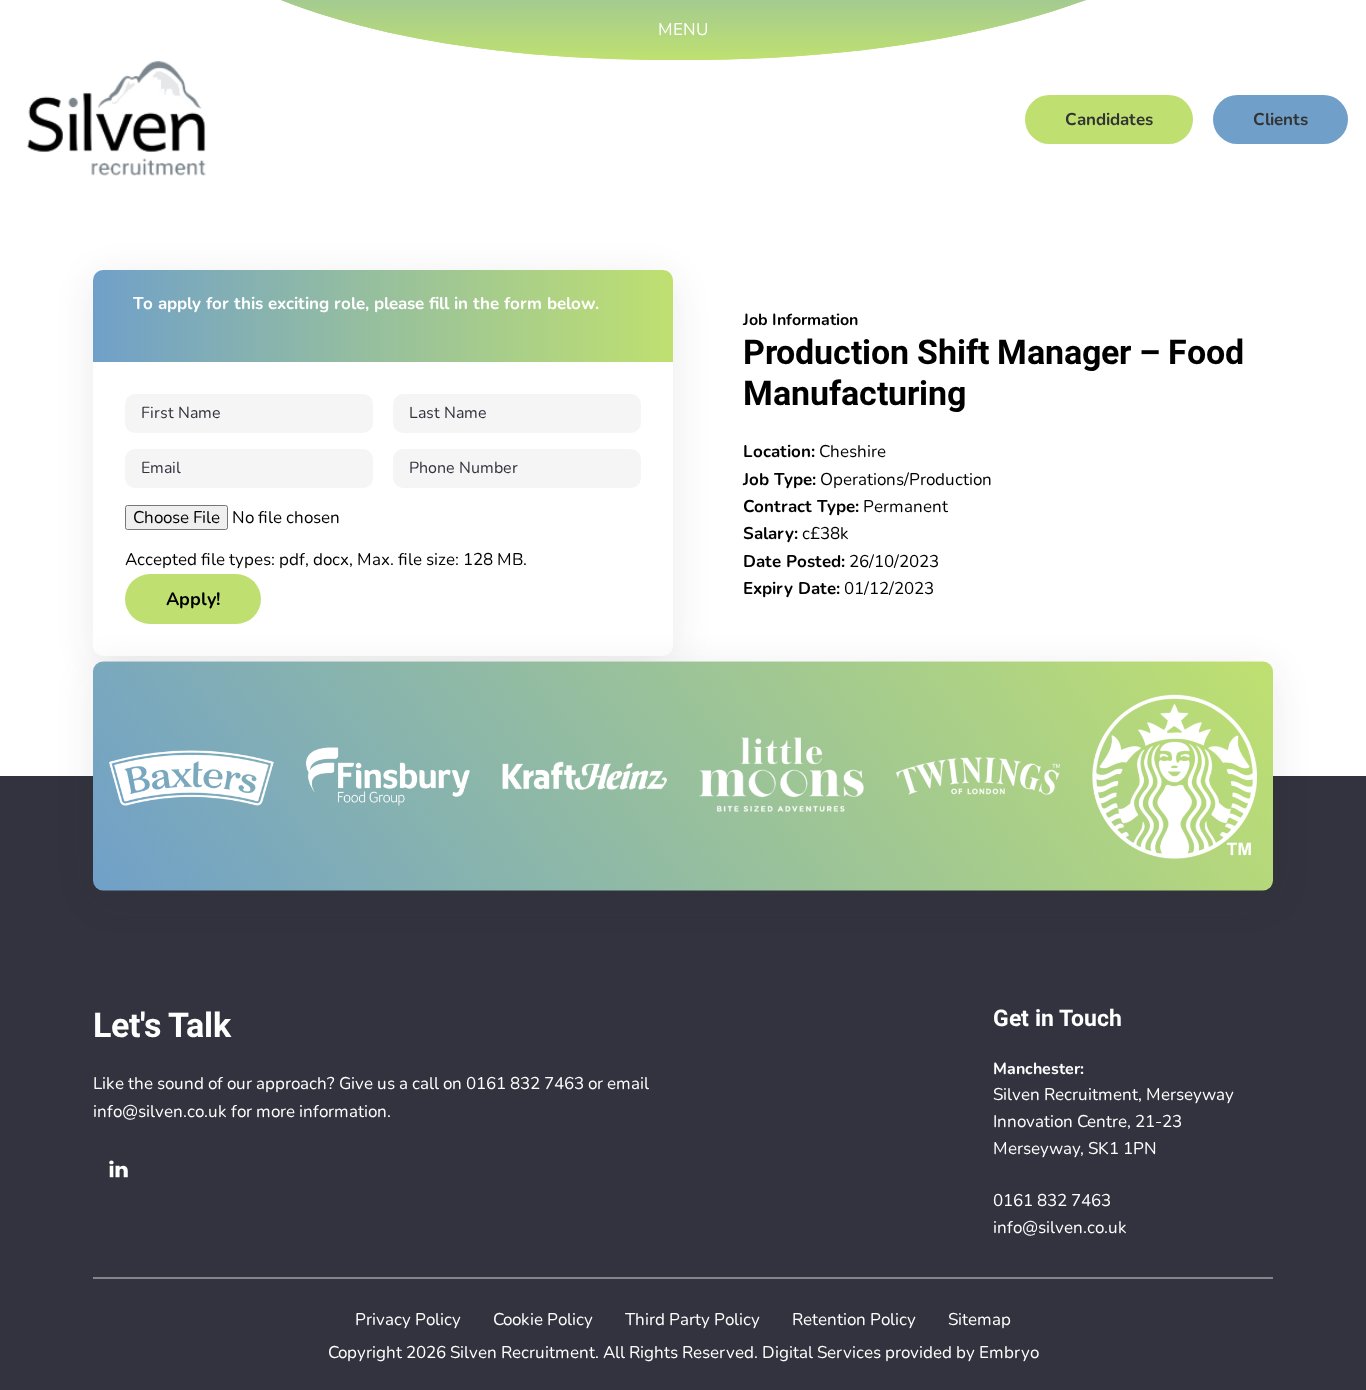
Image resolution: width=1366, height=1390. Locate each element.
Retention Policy (854, 1319)
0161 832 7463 (525, 1083)
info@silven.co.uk (160, 1111)
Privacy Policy (408, 1319)
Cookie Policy (543, 1319)
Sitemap (979, 1319)
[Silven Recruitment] (116, 119)
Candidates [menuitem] (1109, 119)
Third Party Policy (692, 1319)
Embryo (1009, 1352)
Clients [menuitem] (1280, 119)
